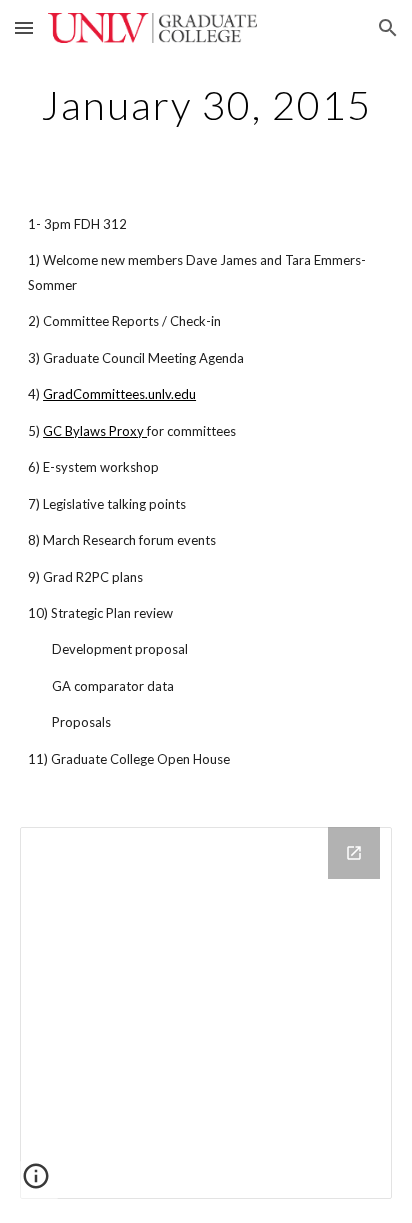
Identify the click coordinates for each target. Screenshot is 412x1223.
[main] (206, 105)
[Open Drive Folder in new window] (354, 853)
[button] (24, 27)
